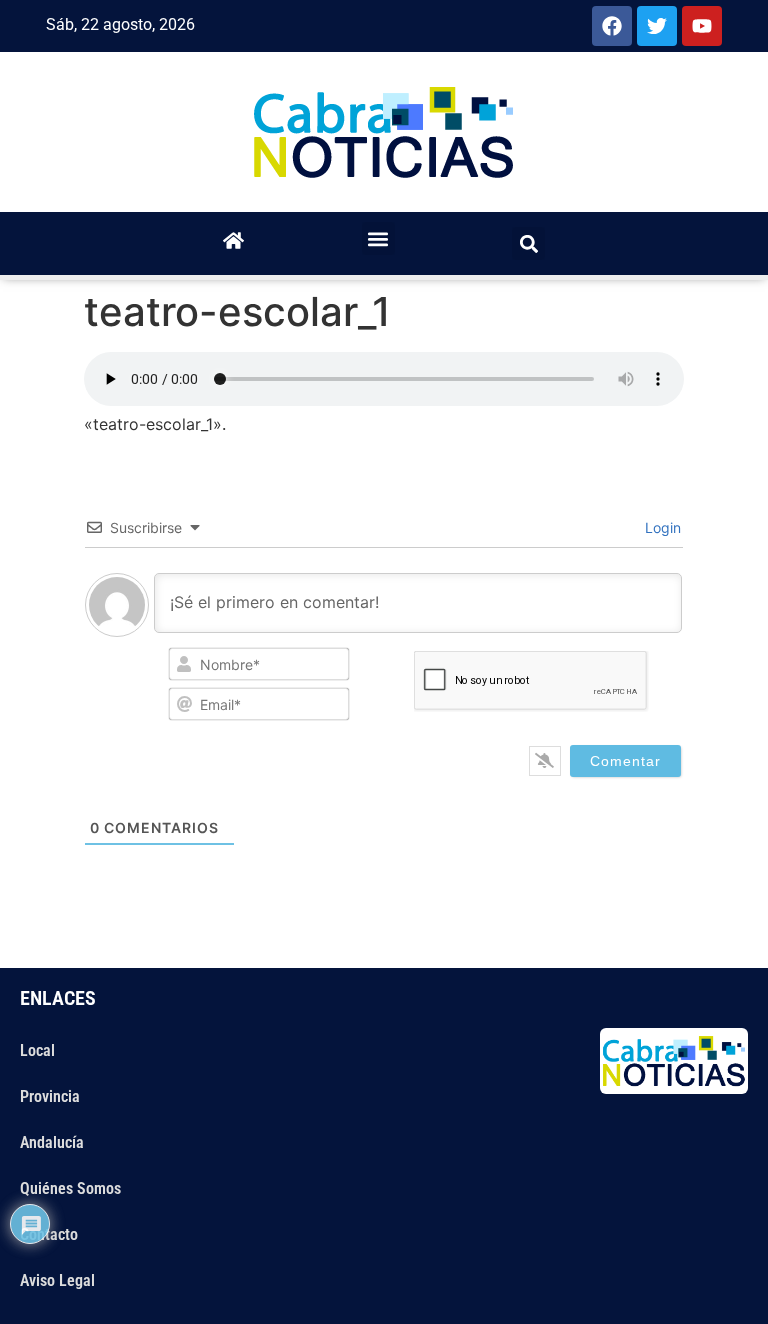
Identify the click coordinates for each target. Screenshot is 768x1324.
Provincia (50, 1096)
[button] (378, 238)
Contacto (49, 1234)
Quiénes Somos (70, 1188)
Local (37, 1050)
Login (661, 527)
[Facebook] (612, 26)
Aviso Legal (57, 1280)
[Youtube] (702, 26)
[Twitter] (657, 26)
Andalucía (52, 1142)
